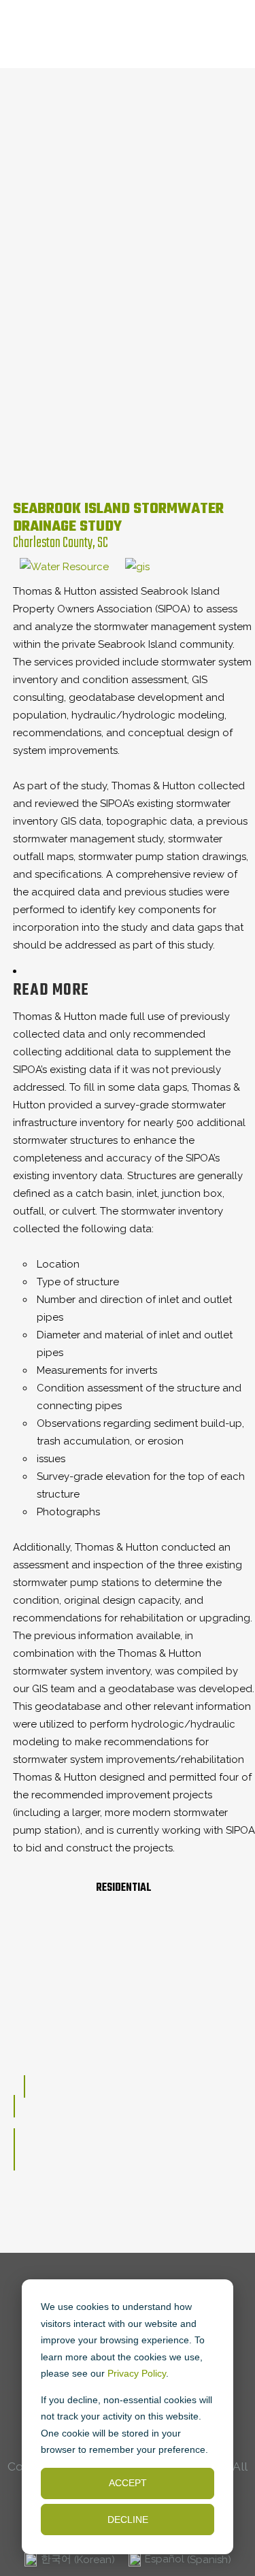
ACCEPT (128, 2483)
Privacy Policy (137, 2373)
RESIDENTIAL (124, 1888)
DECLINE (128, 2520)
